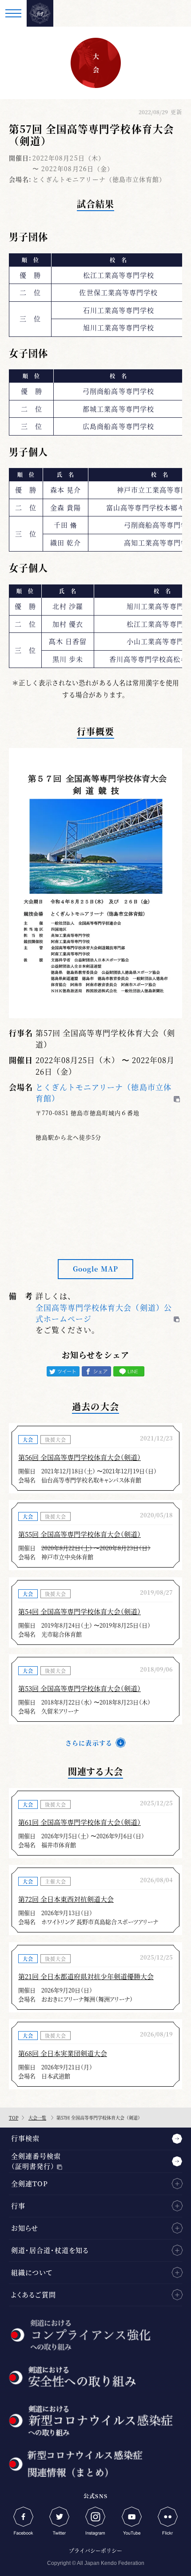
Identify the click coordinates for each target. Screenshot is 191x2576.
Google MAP (95, 1269)
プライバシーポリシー (95, 2550)
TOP (14, 2118)
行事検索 (25, 2138)
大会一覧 (37, 2118)
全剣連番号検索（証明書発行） (36, 2161)
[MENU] (13, 13)
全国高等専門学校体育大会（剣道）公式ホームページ (104, 1313)
